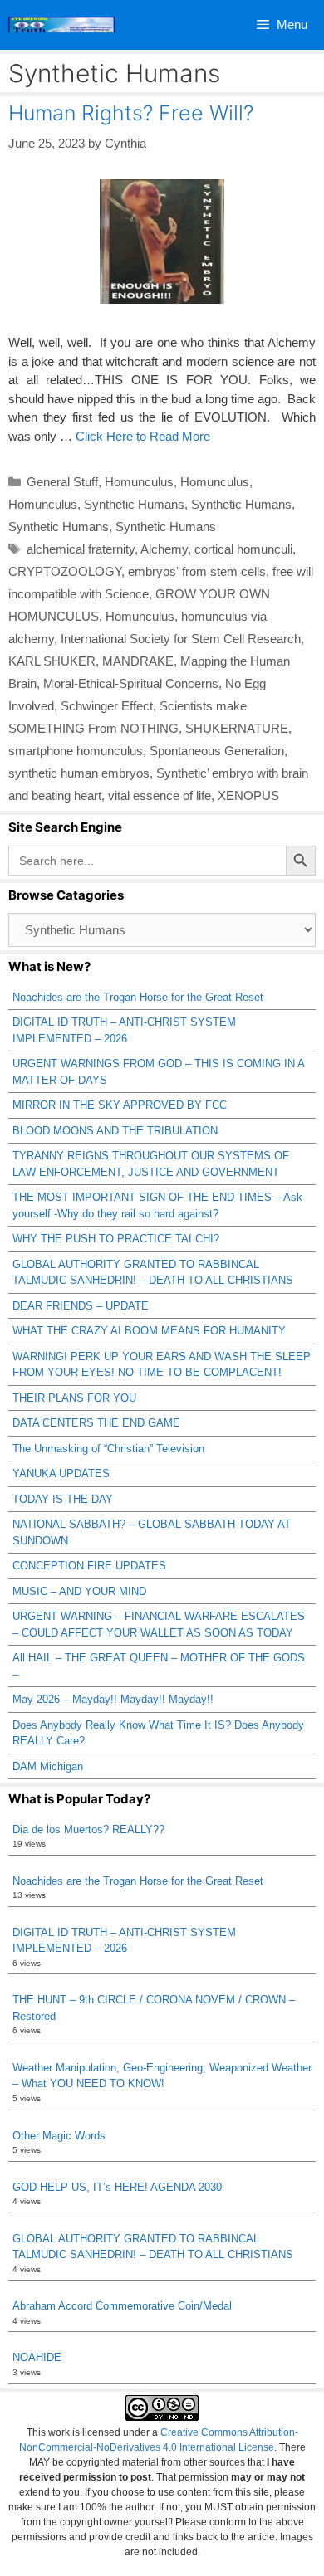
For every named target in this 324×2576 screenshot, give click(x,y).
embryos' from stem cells (197, 571)
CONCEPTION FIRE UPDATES (89, 1566)
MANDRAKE (138, 661)
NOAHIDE (37, 2357)
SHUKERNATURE (237, 728)
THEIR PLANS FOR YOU (74, 1398)
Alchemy (164, 549)
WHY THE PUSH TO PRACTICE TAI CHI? (116, 1239)
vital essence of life (160, 795)
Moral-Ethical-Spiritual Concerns (131, 683)
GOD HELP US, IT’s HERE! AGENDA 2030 (117, 2187)
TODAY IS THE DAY (63, 1499)
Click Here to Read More (143, 436)
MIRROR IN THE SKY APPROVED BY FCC (120, 1105)
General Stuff (62, 482)
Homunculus (139, 482)
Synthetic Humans (134, 504)
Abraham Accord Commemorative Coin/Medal (122, 2306)
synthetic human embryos (79, 773)
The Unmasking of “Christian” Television (108, 1449)
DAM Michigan (48, 1766)
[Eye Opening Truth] (61, 25)
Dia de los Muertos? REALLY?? (88, 1830)
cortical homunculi (243, 549)
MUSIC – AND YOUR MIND (79, 1591)
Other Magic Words (59, 2136)
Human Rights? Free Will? (131, 113)
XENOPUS (248, 795)
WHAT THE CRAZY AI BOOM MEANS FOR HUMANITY (149, 1331)
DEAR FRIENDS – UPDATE (81, 1306)
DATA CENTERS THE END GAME (96, 1423)
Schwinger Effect (107, 706)
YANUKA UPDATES (61, 1473)
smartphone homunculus (76, 751)
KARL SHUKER (52, 661)
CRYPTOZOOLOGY (65, 571)
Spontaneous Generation (217, 751)
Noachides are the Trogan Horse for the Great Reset (138, 997)
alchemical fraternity (81, 549)
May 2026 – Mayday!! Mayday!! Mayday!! (113, 1699)
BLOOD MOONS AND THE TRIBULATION (115, 1131)
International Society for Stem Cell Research (181, 639)
